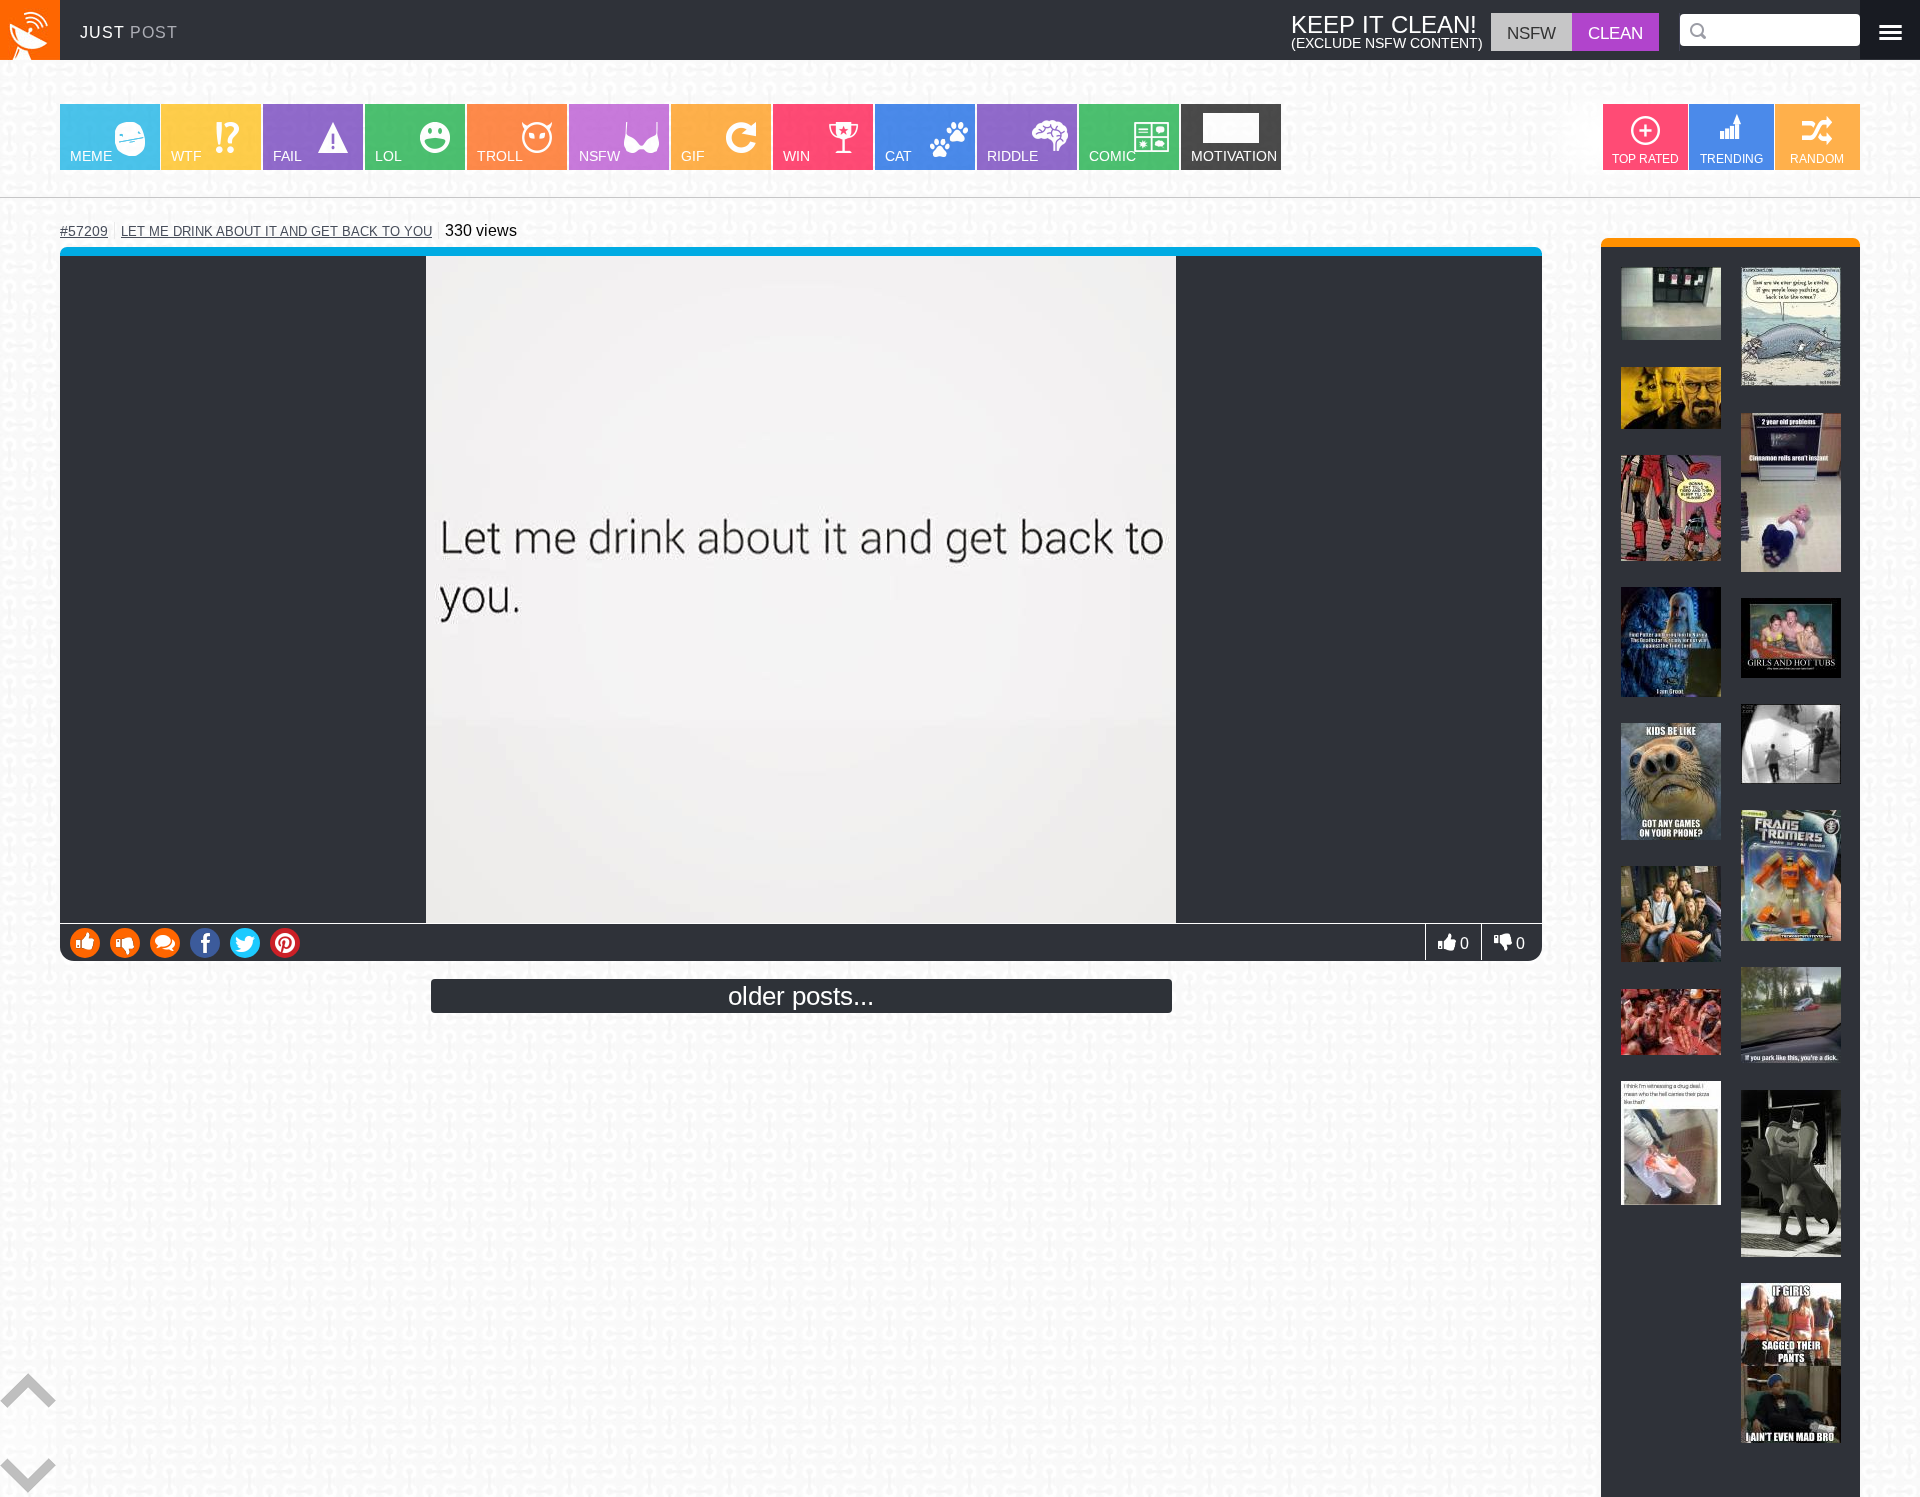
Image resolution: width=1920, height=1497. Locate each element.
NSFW (599, 156)
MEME (91, 156)
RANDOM (1817, 159)
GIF (693, 156)
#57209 (84, 231)
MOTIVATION (1234, 156)
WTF (186, 156)
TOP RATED (1645, 159)
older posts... (801, 996)
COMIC (1112, 156)
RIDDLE (1012, 156)
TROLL (500, 156)
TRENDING (1731, 159)
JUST (129, 32)
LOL (388, 156)
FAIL (287, 156)
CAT (898, 156)
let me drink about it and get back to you (276, 231)
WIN (796, 156)
